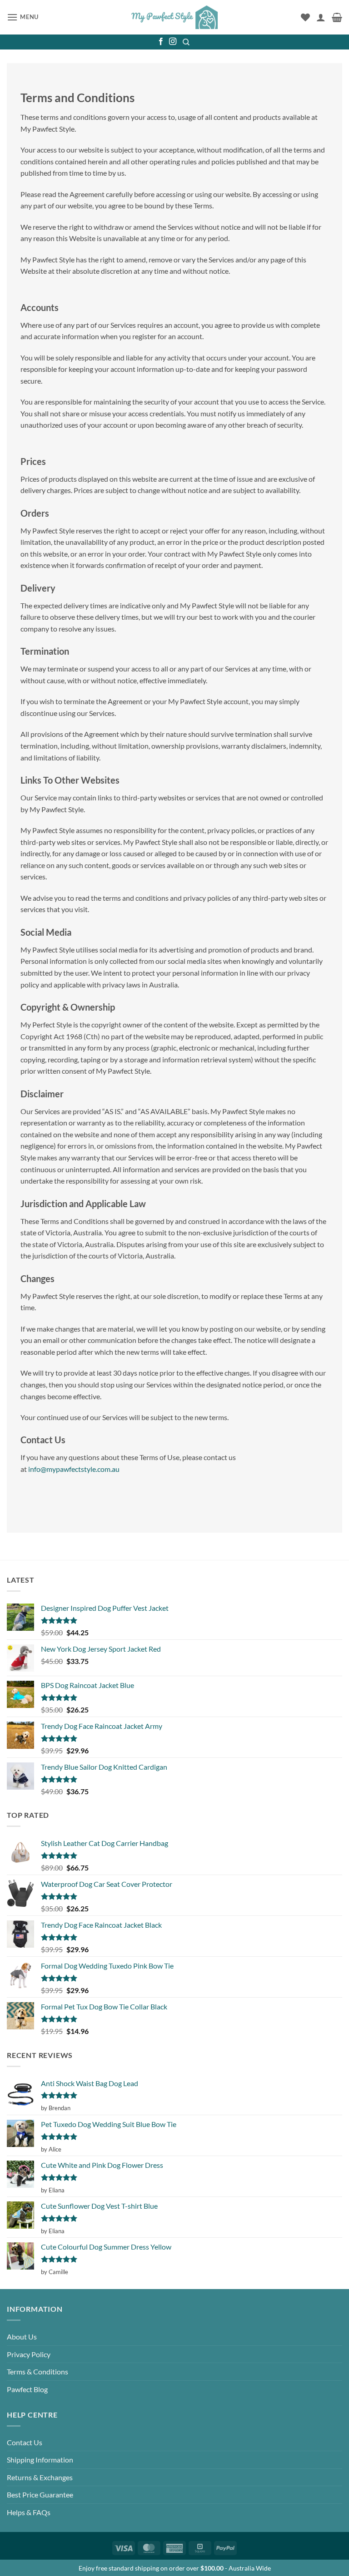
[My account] (321, 17)
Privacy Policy (29, 2354)
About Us (22, 2337)
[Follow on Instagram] (173, 42)
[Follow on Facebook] (161, 42)
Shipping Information (40, 2460)
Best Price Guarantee (40, 2495)
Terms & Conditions (37, 2371)
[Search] (187, 42)
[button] (23, 17)
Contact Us (25, 2442)
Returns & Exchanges (40, 2477)
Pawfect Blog (27, 2389)
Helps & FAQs (29, 2512)
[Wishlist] (305, 17)
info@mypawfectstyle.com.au (74, 1469)
